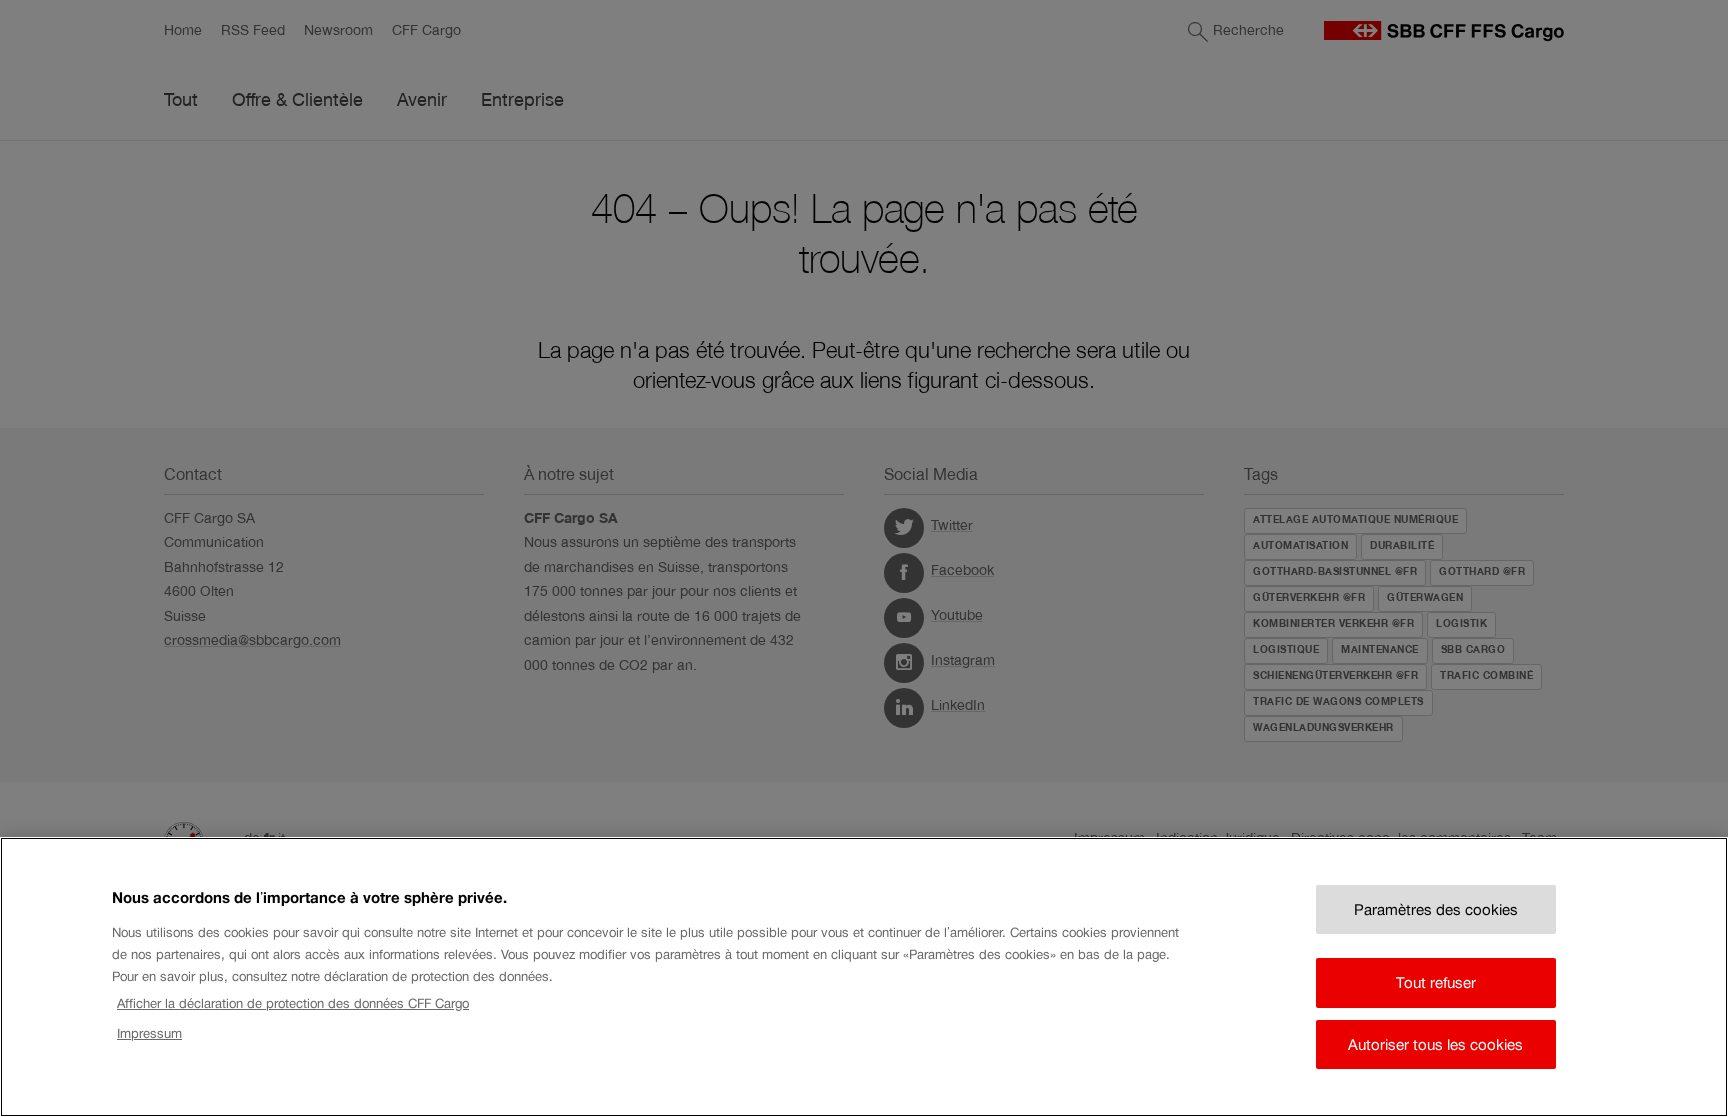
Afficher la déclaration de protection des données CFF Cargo (293, 1003)
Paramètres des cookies (1436, 909)
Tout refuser (1436, 982)
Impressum (149, 1033)
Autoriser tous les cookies (1435, 1044)
